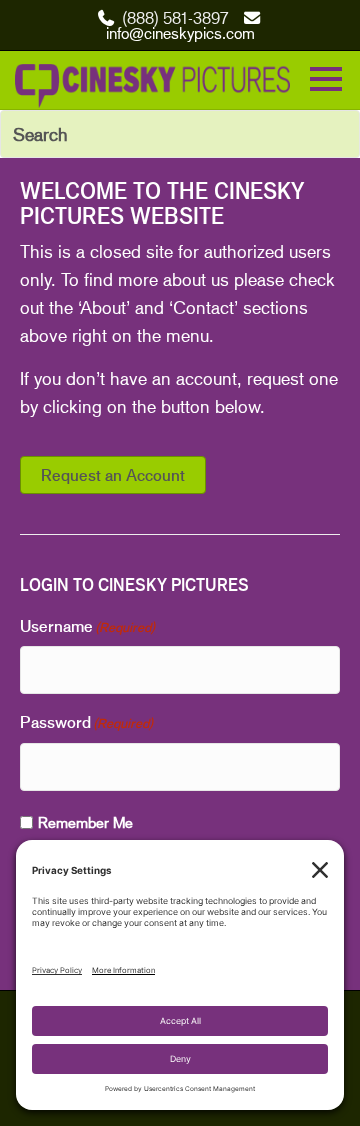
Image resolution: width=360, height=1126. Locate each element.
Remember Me (85, 822)
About (103, 307)
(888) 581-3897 (175, 17)
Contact (203, 307)
